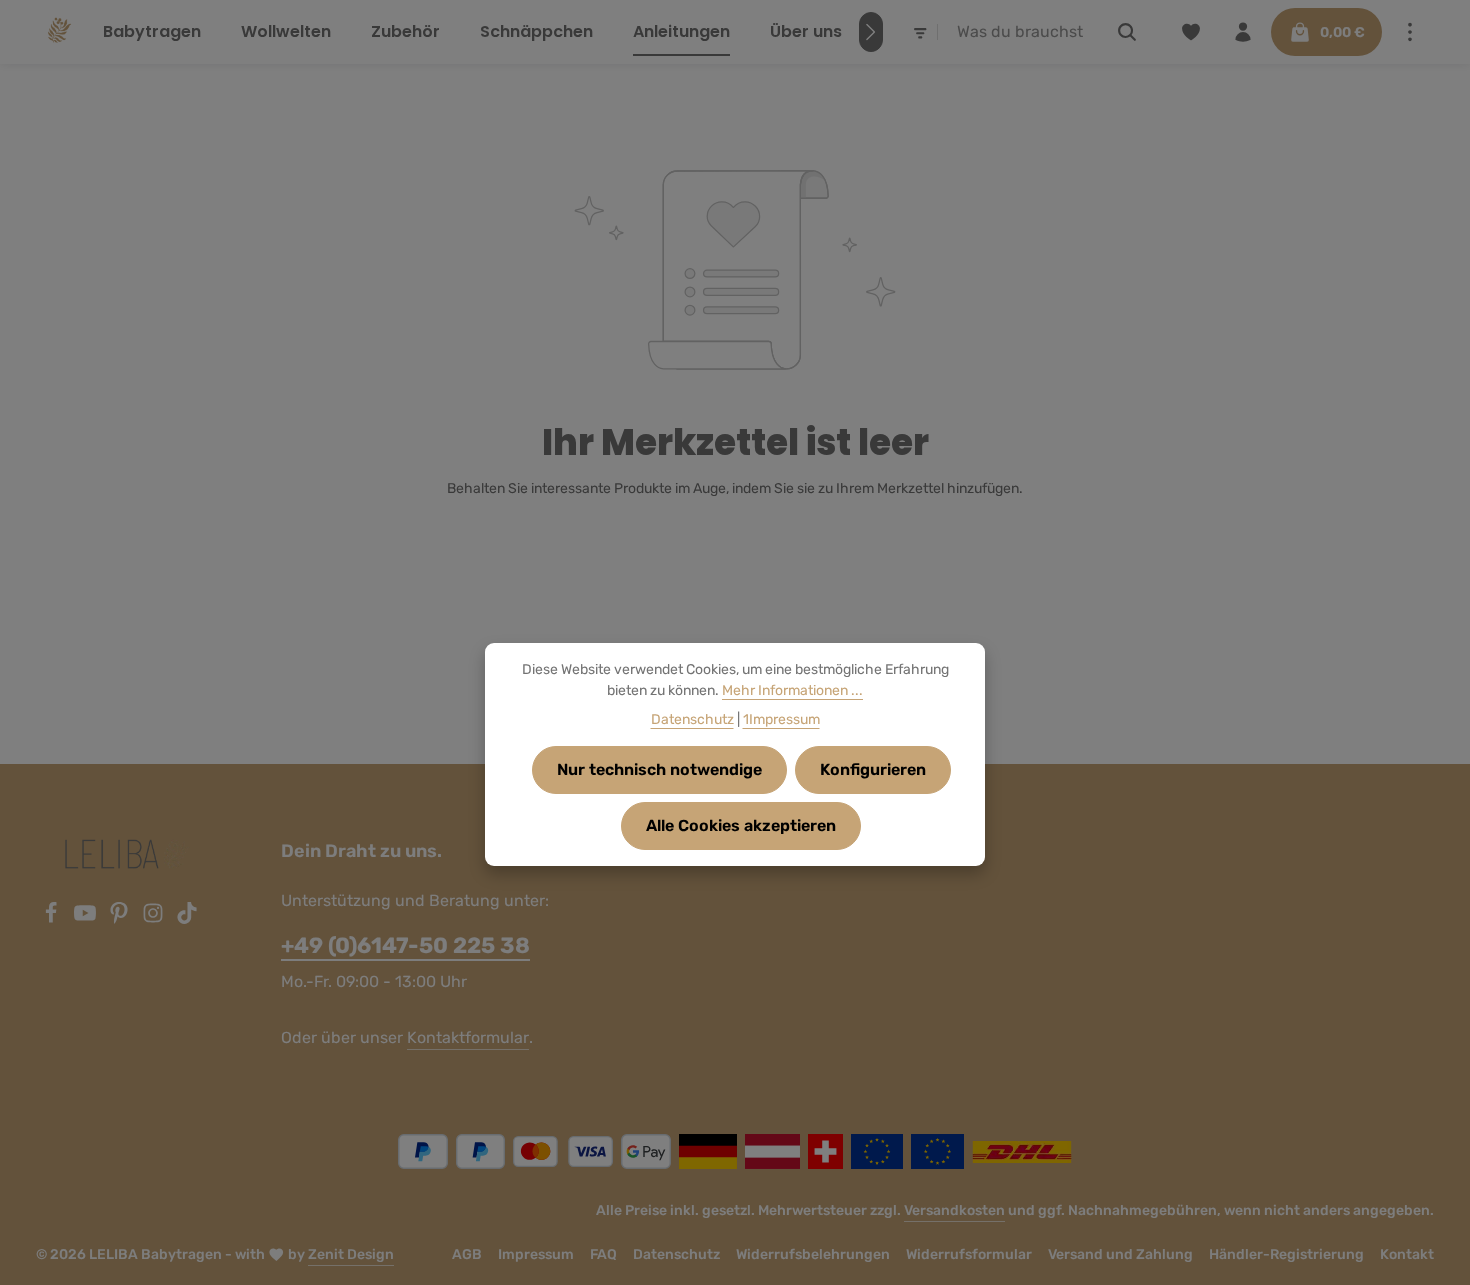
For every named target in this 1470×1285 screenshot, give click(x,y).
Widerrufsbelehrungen (813, 1254)
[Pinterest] (121, 918)
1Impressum (781, 719)
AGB (467, 1254)
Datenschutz (676, 1254)
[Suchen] (1127, 32)
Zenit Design (351, 1254)
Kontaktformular (468, 1037)
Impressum (536, 1254)
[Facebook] (53, 918)
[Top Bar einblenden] (1410, 32)
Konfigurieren (873, 769)
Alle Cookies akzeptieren (741, 825)
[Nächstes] (871, 32)
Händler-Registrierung (1286, 1254)
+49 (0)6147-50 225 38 (405, 945)
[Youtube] (87, 918)
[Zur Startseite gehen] (57, 32)
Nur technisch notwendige (659, 769)
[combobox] (1022, 32)
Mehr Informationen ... (792, 690)
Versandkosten (954, 1210)
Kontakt (1407, 1254)
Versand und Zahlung (1120, 1254)
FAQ (603, 1254)
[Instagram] (155, 918)
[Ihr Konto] (1243, 32)
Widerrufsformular (969, 1254)
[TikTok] (187, 918)
